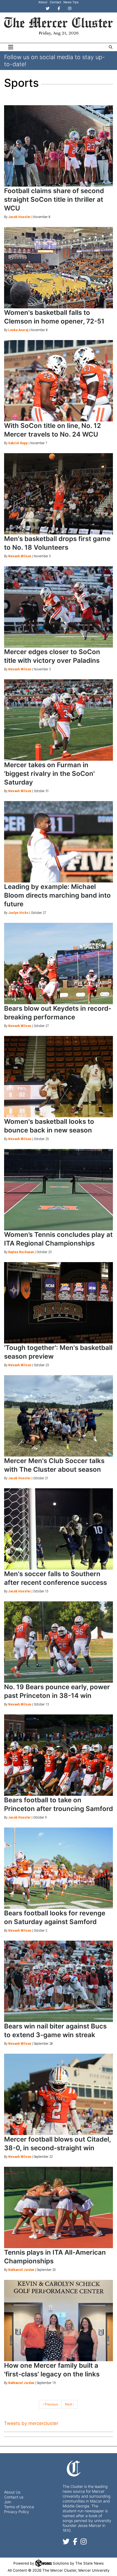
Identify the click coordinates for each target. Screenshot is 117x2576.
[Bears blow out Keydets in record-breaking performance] (59, 964)
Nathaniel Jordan (21, 2270)
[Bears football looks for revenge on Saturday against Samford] (59, 1868)
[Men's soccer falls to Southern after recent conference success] (59, 1529)
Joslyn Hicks (18, 913)
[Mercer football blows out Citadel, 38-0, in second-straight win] (59, 2094)
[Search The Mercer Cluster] (111, 47)
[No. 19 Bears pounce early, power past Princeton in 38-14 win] (59, 1642)
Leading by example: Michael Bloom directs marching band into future (57, 895)
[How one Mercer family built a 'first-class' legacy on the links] (59, 2321)
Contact (56, 2)
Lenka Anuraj (18, 330)
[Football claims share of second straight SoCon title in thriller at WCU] (59, 146)
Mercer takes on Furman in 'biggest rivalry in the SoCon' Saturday (49, 774)
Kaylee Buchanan (21, 1252)
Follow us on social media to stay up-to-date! (55, 60)
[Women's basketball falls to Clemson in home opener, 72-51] (59, 268)
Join (8, 2502)
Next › (70, 2404)
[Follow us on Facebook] (75, 2543)
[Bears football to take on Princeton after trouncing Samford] (59, 1755)
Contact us (14, 2497)
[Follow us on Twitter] (66, 2543)
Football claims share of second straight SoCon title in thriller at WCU (54, 199)
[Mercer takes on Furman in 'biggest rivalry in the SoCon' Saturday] (59, 720)
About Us (12, 2492)
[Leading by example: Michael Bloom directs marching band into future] (59, 842)
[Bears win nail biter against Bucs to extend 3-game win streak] (59, 1981)
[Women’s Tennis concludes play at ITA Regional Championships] (59, 1190)
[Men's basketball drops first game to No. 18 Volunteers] (59, 494)
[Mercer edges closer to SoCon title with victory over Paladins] (59, 607)
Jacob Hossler (19, 217)
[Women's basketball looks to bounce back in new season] (59, 1077)
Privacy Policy (17, 2512)
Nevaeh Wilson (20, 556)
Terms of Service (19, 2507)
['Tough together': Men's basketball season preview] (59, 1303)
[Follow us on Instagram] (84, 2543)
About (43, 2)
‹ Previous (50, 2404)
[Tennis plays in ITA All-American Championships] (59, 2207)
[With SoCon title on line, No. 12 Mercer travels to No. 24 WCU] (59, 381)
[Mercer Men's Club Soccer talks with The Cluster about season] (59, 1416)
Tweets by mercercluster (31, 2423)
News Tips (71, 2)
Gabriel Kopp (18, 443)
